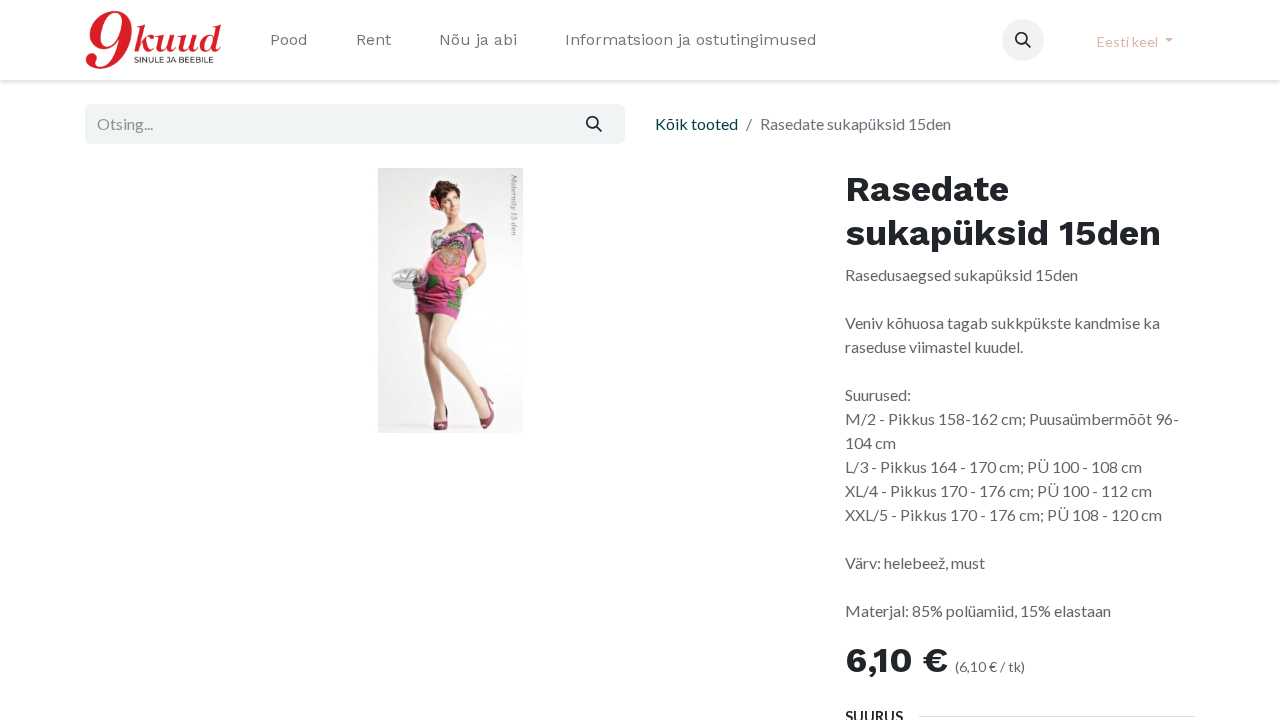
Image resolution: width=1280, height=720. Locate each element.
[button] (1023, 40)
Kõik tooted (696, 123)
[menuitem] (289, 40)
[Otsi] (594, 124)
